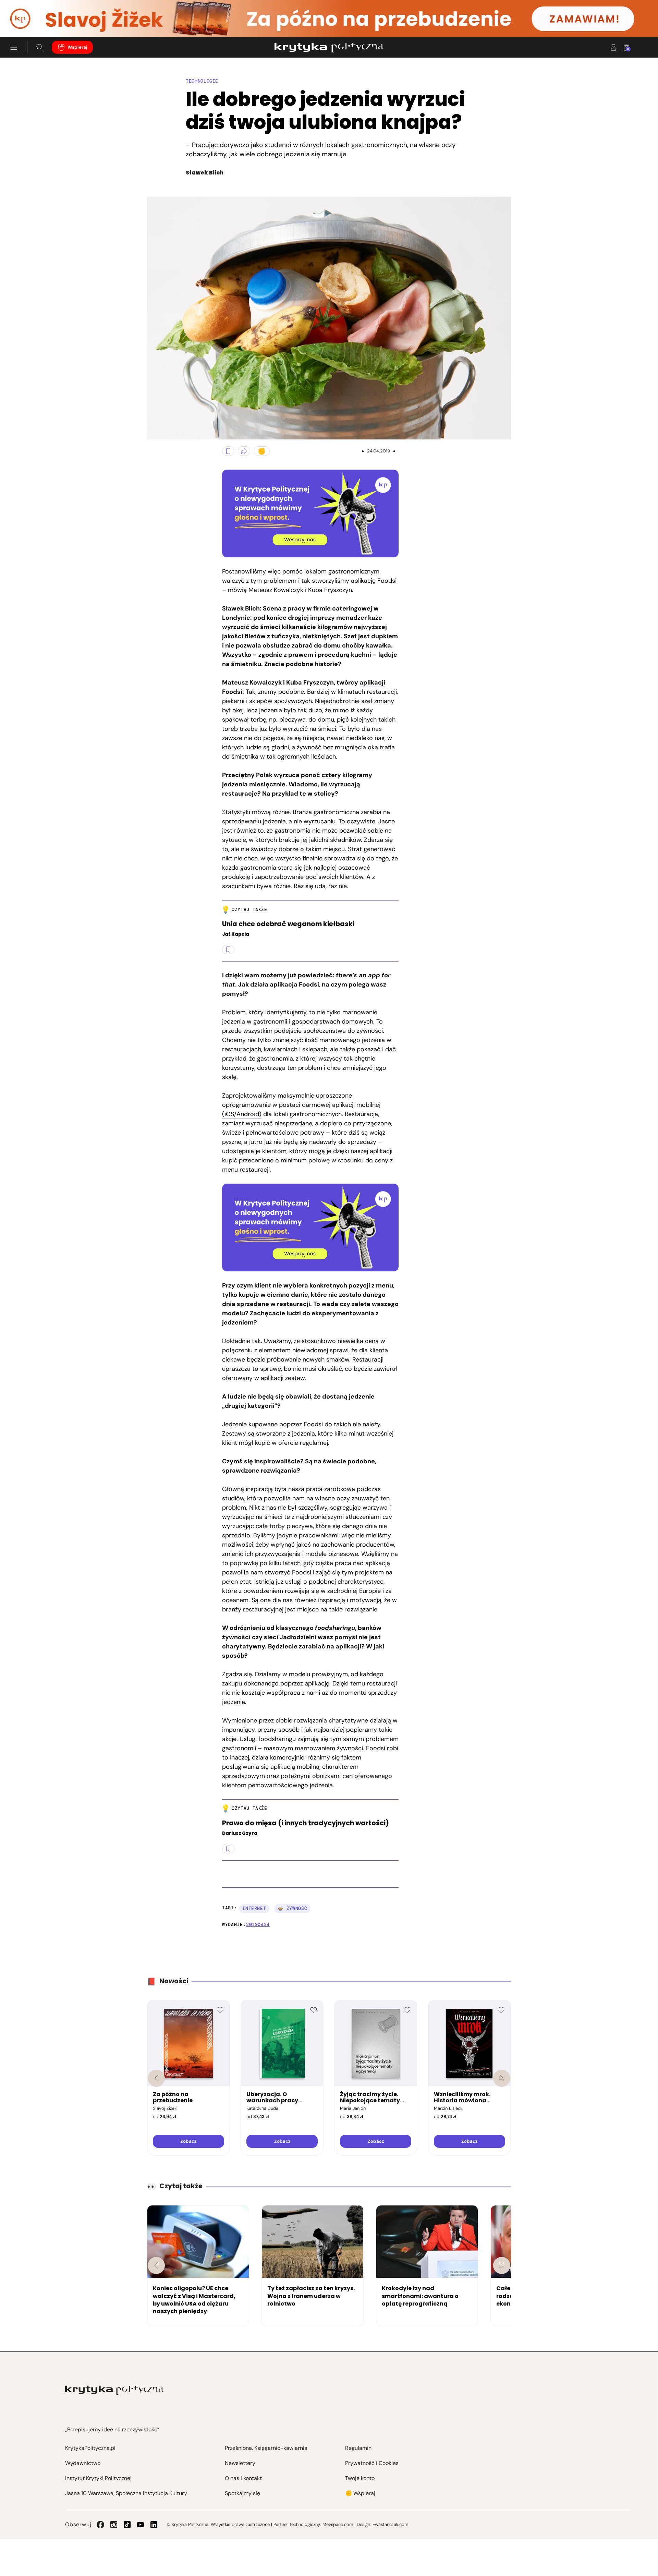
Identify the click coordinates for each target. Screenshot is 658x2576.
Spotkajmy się (242, 2493)
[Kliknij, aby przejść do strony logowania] (613, 47)
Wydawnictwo (83, 2463)
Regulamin (358, 2448)
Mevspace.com (338, 2524)
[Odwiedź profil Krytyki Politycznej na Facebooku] (100, 2525)
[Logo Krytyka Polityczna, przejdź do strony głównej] (329, 47)
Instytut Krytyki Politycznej (98, 2478)
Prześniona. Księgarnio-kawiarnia (266, 2448)
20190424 (258, 1925)
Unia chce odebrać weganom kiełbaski (288, 924)
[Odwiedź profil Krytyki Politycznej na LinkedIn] (154, 2525)
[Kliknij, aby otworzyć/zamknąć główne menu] (14, 47)
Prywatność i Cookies (372, 2463)
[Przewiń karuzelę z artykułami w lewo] (156, 2265)
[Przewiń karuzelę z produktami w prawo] (502, 2078)
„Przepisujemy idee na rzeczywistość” (112, 2429)
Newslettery (240, 2463)
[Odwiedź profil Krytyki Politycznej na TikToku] (127, 2525)
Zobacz (188, 2141)
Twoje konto (360, 2478)
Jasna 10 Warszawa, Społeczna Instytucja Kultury (126, 2493)
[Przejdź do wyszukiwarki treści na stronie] (40, 47)
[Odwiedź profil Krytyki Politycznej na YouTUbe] (141, 2525)
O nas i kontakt (243, 2478)
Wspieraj (77, 47)
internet (254, 1908)
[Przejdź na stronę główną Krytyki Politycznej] (114, 2390)
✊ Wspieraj (360, 2493)
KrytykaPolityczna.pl (90, 2448)
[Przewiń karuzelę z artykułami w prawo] (502, 2265)
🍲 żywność (292, 1908)
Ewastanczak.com (390, 2524)
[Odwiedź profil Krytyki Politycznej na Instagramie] (114, 2525)
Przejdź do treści (35, 20)
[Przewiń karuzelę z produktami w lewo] (156, 2078)
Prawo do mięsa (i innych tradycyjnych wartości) (306, 1823)
